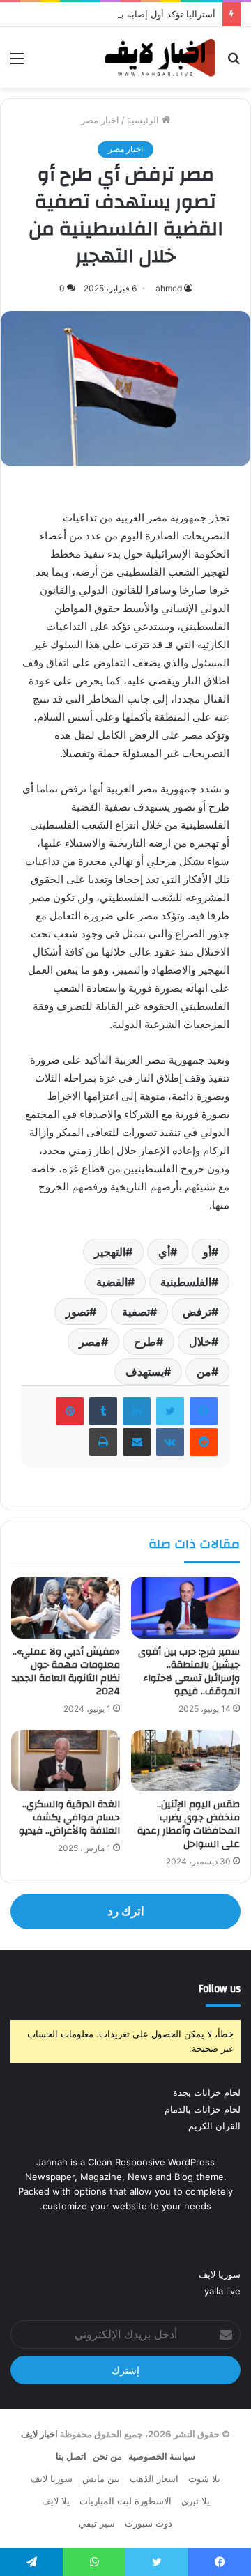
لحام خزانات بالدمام (203, 2109)
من (204, 1372)
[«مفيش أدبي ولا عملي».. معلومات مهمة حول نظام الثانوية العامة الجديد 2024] (66, 1608)
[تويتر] (170, 1411)
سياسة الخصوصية (162, 2456)
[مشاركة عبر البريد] (137, 1442)
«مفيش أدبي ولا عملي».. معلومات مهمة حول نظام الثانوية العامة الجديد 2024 (66, 1672)
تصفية (136, 1312)
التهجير (110, 1252)
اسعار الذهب (154, 2478)
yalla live (222, 2291)
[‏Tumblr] (103, 1411)
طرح (145, 1342)
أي (164, 1252)
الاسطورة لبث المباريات (125, 2501)
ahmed (169, 288)
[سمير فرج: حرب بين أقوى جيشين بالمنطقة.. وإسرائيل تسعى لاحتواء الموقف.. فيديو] (185, 1608)
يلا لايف (56, 2501)
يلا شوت (204, 2478)
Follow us (220, 1989)
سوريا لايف (220, 2274)
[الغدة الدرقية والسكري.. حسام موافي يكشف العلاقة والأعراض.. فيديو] (66, 1761)
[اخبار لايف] (160, 58)
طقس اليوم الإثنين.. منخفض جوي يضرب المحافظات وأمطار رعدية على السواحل (189, 1824)
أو (207, 1252)
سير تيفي (97, 2523)
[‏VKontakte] (170, 1442)
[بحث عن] (234, 63)
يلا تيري (196, 2501)
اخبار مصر (100, 120)
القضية (112, 1282)
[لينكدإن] (137, 1411)
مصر (90, 1342)
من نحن (107, 2456)
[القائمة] (17, 63)
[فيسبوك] (204, 1411)
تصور (77, 1312)
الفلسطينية (186, 1282)
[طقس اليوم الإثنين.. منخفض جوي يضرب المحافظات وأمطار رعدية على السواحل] (185, 1761)
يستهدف (145, 1372)
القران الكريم (214, 2126)
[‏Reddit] (204, 1442)
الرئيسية (144, 120)
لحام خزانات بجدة (207, 2092)
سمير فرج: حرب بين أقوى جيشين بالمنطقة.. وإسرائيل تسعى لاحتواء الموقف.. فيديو (189, 1672)
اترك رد (126, 1911)
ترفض (197, 1312)
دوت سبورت (149, 2523)
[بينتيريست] (70, 1411)
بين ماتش (101, 2478)
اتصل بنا (71, 2456)
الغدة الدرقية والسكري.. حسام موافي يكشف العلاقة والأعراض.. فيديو (69, 1818)
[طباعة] (103, 1442)
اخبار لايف (39, 2434)
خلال (200, 1342)
